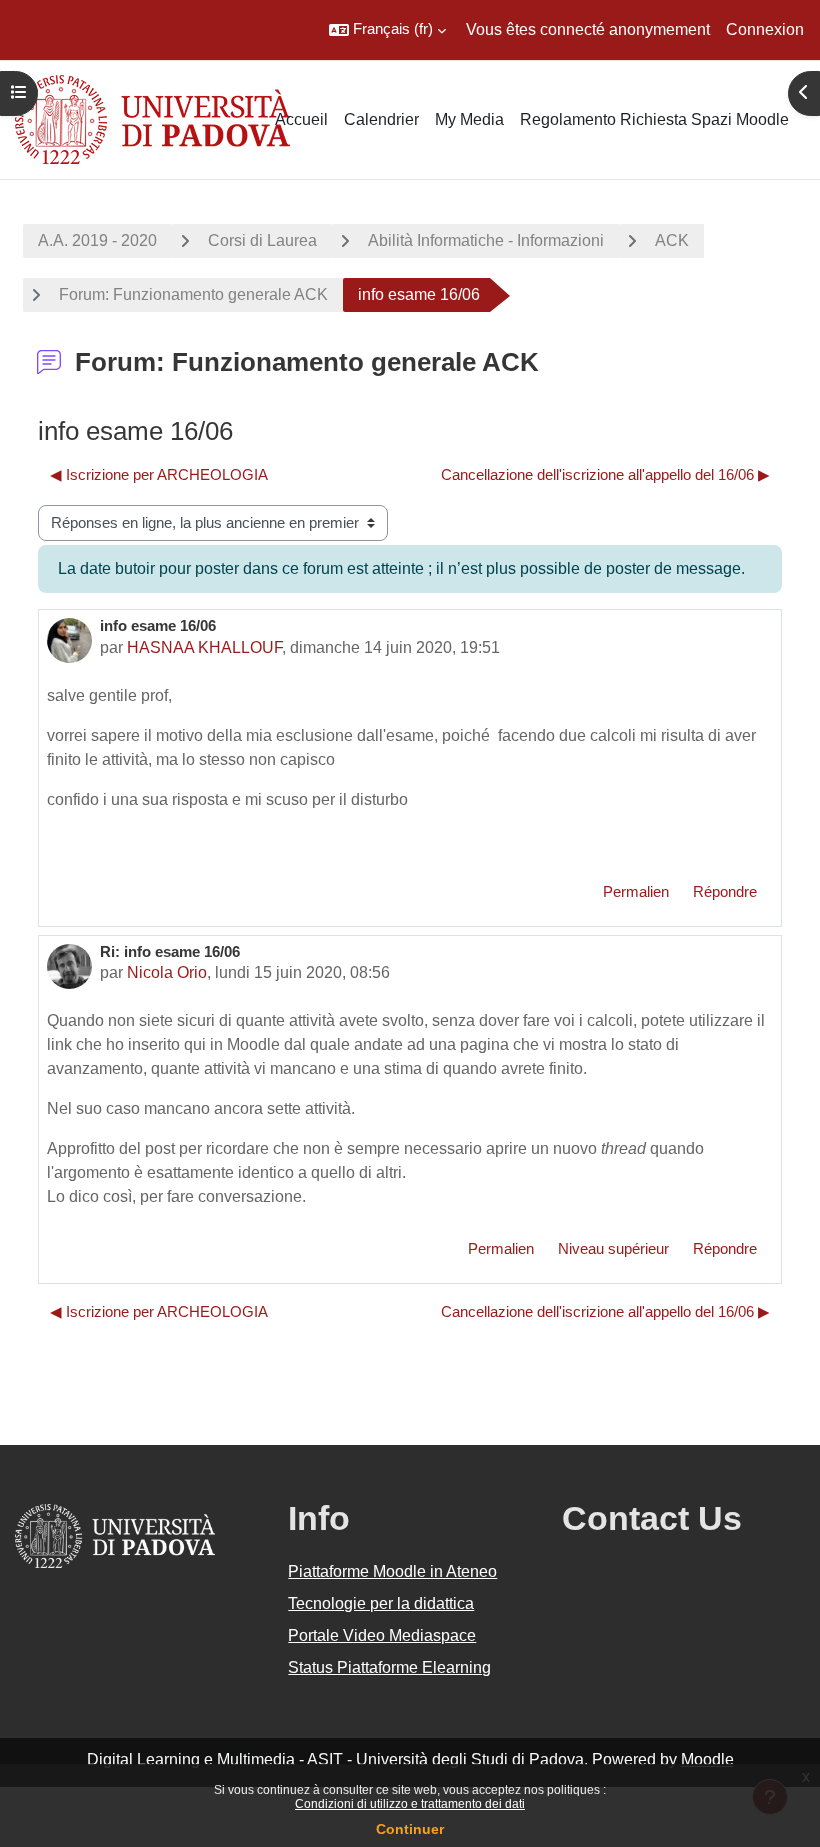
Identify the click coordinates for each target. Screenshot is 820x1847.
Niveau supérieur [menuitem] (613, 1249)
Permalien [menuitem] (636, 892)
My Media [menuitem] (469, 119)
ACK (672, 240)
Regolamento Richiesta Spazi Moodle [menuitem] (654, 119)
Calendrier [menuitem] (381, 119)
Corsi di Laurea (262, 240)
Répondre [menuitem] (725, 892)
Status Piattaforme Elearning (389, 1667)
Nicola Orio (167, 972)
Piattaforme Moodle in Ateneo (392, 1571)
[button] (387, 30)
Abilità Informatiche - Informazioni (486, 240)
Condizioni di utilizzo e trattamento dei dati (410, 1804)
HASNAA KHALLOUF (204, 647)
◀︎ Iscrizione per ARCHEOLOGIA (159, 475)
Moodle (707, 1759)
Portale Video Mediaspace (382, 1635)
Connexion (765, 29)
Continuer (410, 1829)
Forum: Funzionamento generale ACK (193, 294)
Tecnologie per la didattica (381, 1603)
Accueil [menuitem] (301, 119)
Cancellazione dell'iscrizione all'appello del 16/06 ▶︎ (605, 475)
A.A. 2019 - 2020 (97, 240)
